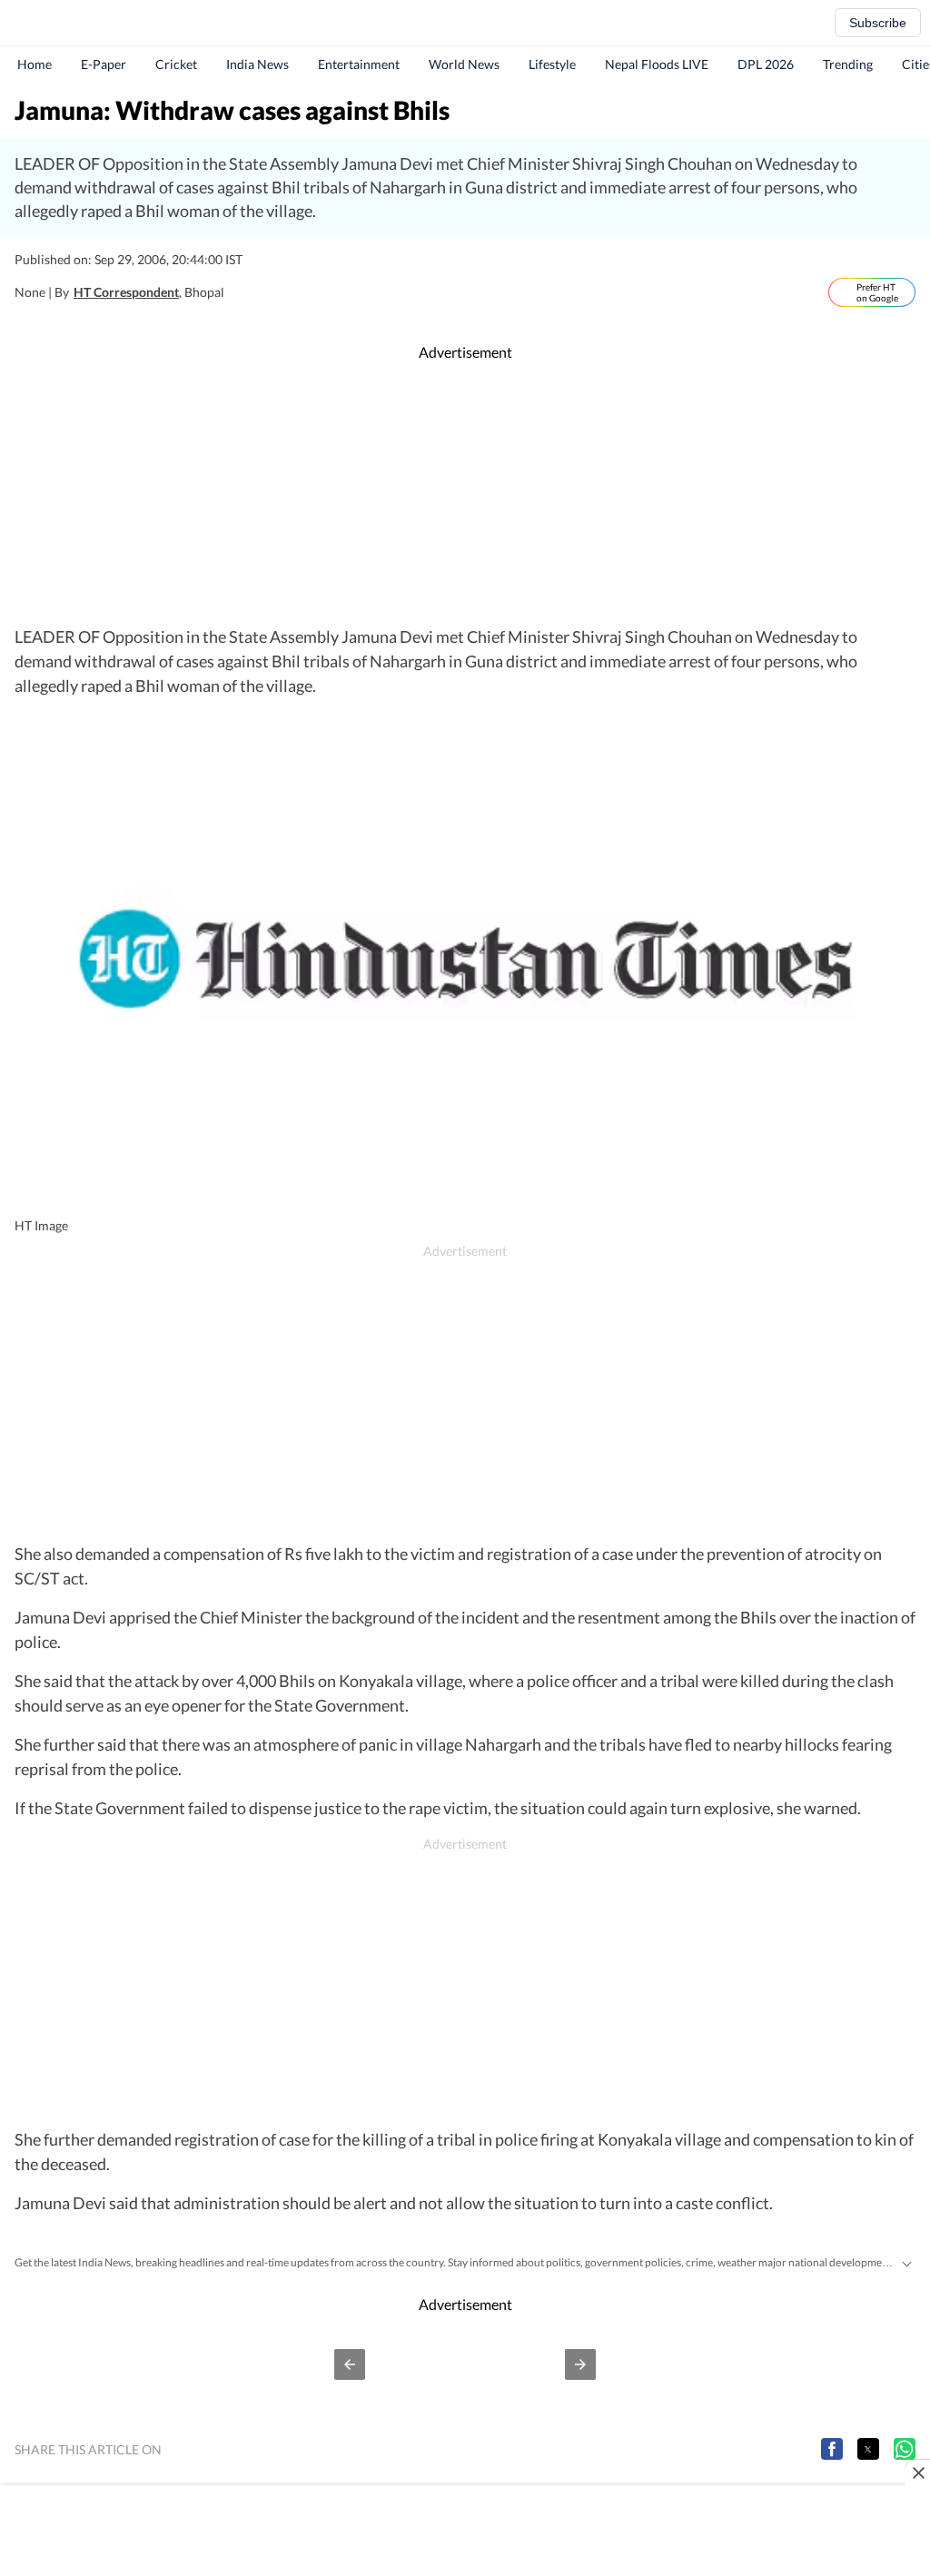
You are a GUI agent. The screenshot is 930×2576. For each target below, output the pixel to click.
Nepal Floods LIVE (657, 64)
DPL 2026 (766, 64)
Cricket (176, 64)
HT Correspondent (126, 292)
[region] (465, 494)
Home (35, 64)
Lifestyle (552, 64)
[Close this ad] (917, 2472)
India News (257, 64)
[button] (350, 2364)
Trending (848, 64)
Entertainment (359, 64)
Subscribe (878, 23)
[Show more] (906, 2262)
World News (464, 64)
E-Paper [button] (104, 64)
